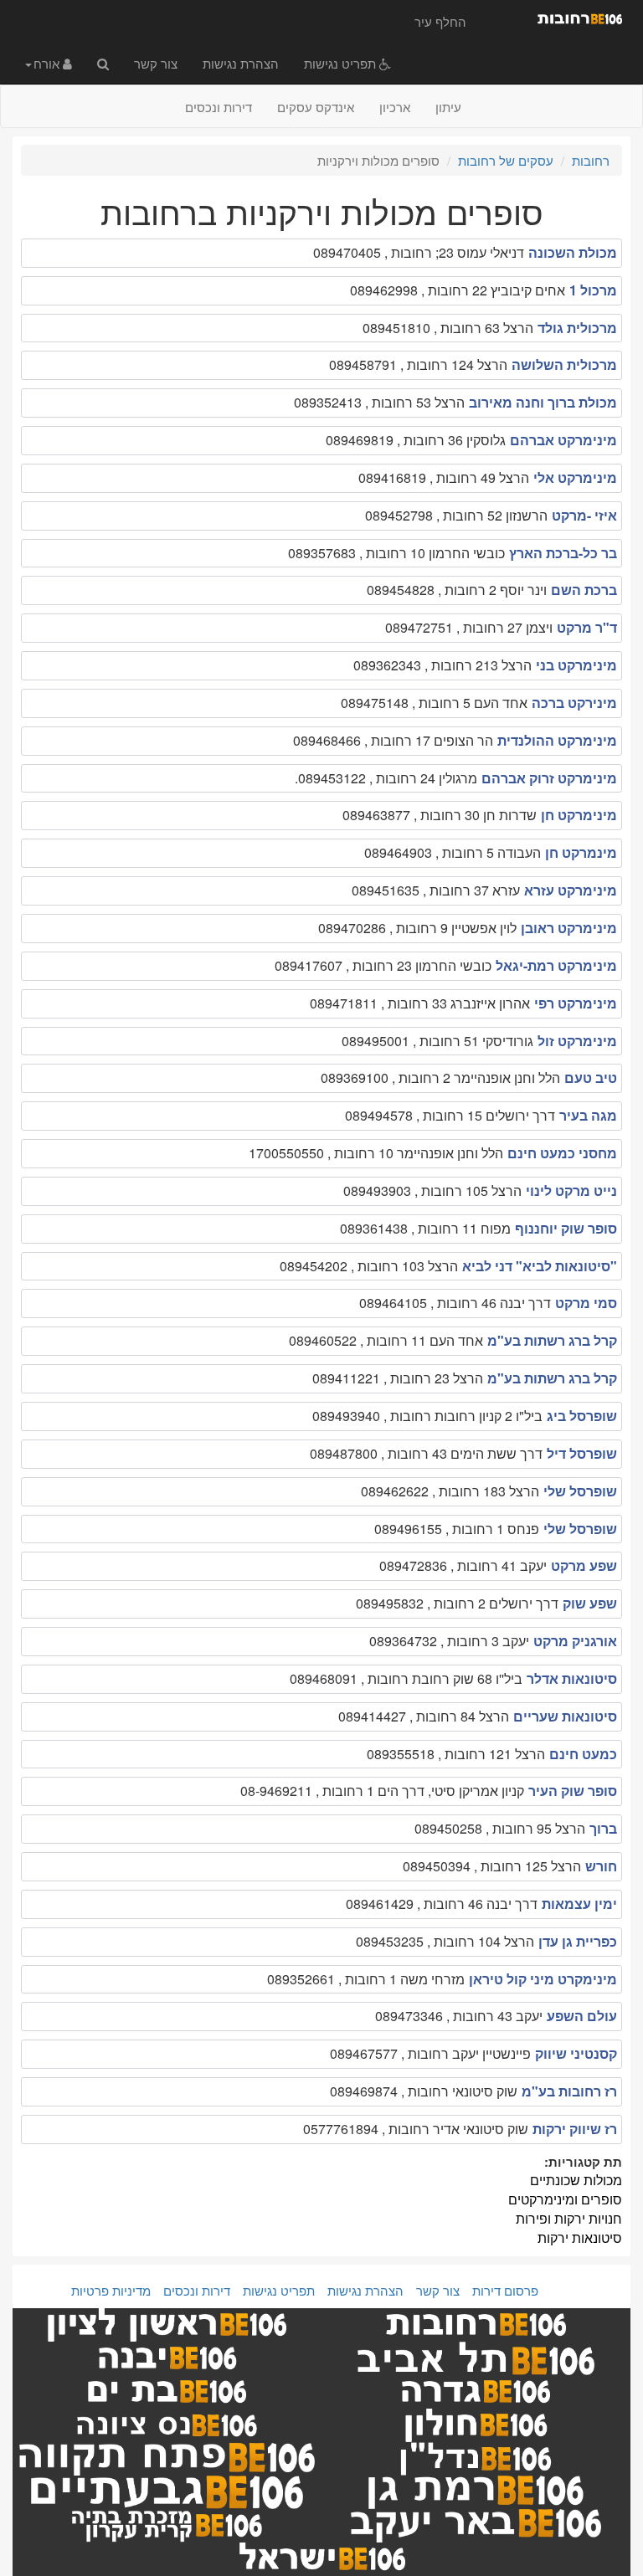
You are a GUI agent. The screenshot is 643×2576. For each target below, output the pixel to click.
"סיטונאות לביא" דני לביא (540, 1266)
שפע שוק (590, 1603)
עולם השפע (582, 2016)
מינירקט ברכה (574, 703)
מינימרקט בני (576, 665)
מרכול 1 (593, 290)
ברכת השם (584, 590)
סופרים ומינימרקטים (565, 2199)
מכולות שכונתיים (576, 2180)
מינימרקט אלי (575, 477)
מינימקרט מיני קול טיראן (543, 1979)
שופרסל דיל (582, 1453)
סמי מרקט (586, 1303)
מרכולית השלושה (564, 364)
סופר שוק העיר (573, 1791)
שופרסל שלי (580, 1491)
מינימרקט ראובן (569, 928)
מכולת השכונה (573, 252)
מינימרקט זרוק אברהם (549, 778)
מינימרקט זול (577, 1041)
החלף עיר (440, 21)
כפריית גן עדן (578, 1941)
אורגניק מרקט (575, 1641)
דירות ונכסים (219, 107)
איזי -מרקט (584, 515)
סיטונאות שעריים (565, 1716)
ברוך (603, 1828)
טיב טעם (591, 1078)
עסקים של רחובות (506, 160)
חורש (601, 1866)
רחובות (591, 160)
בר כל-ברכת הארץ (563, 553)
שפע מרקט (584, 1565)
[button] (49, 63)
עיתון (448, 107)
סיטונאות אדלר (572, 1678)
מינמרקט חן (581, 852)
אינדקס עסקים (316, 107)
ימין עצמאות (579, 1904)
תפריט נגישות (342, 63)
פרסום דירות (505, 2290)
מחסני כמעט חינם (562, 1153)
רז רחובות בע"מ (569, 2091)
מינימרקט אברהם (563, 440)
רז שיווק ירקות (575, 2129)
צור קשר (156, 63)
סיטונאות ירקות (580, 2237)
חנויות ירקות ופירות (569, 2218)
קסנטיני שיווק (576, 2053)
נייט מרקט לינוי (571, 1191)
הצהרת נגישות (241, 63)
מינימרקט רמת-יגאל (556, 965)
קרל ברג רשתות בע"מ (552, 1340)
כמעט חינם (583, 1754)
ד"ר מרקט (587, 627)
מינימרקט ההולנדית (557, 740)
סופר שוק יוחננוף (566, 1228)
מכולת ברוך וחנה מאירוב (543, 402)
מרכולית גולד (577, 328)
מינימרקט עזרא (571, 890)
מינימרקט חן (579, 815)
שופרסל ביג (582, 1416)
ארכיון (395, 107)
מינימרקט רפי (576, 1003)
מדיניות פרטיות (111, 2290)
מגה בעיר (588, 1115)
